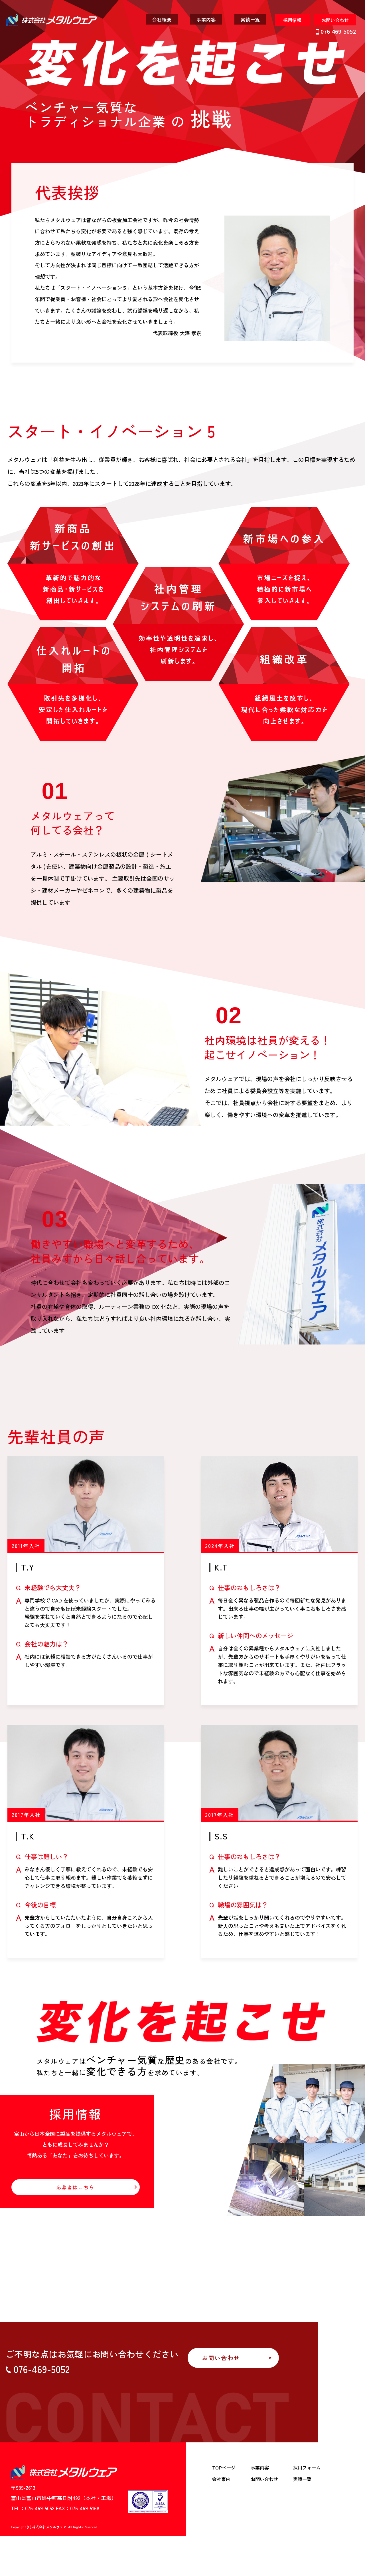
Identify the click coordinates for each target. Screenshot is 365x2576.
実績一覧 (302, 2479)
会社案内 (221, 2479)
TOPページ (224, 2468)
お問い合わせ (264, 2479)
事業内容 (260, 2468)
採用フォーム (307, 2468)
